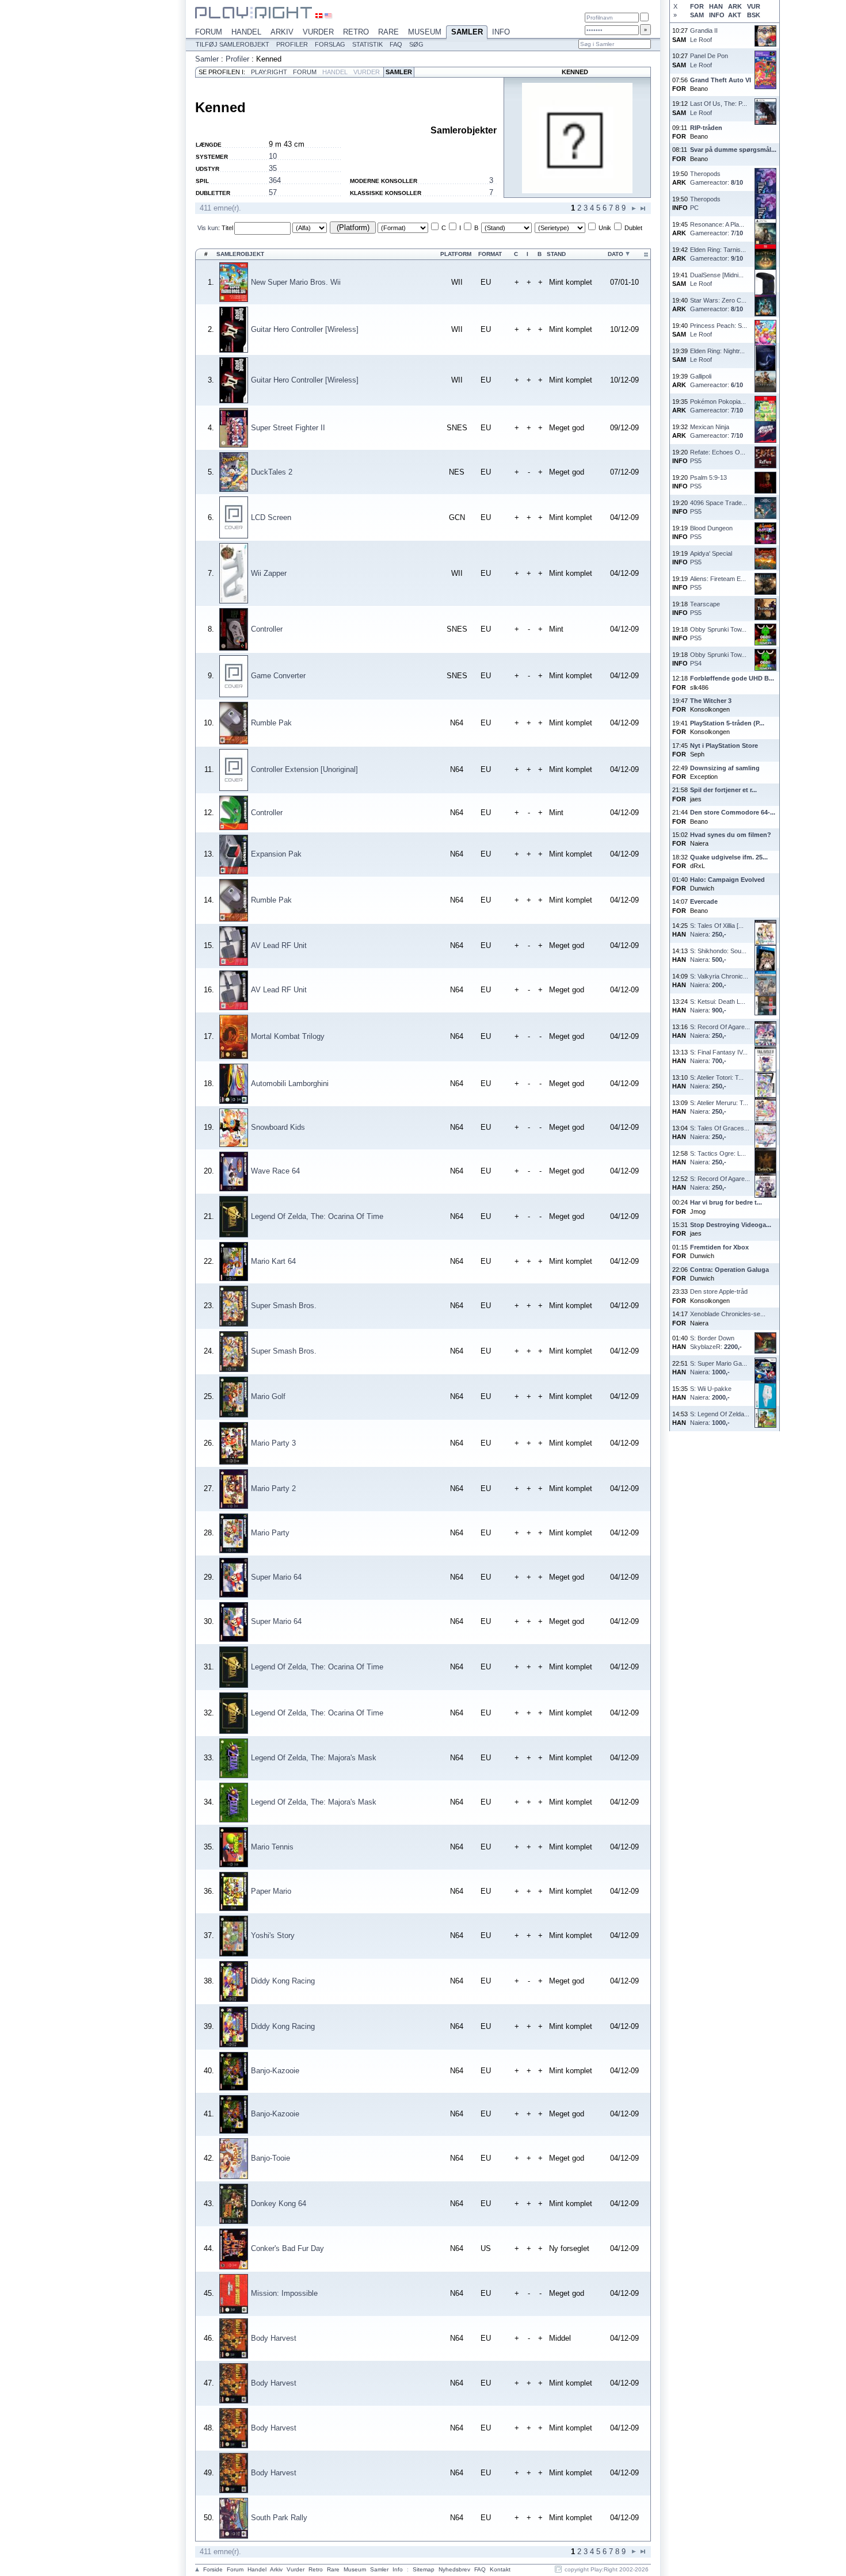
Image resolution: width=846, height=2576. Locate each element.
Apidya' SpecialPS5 (711, 558)
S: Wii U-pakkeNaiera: (711, 1393)
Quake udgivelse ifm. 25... (729, 857)
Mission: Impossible (284, 2293)
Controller (267, 629)
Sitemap (424, 2569)
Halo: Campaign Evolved (727, 880)
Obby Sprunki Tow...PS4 (718, 659)
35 (273, 168)
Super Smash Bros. (284, 1306)
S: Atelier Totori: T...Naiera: (717, 1082)
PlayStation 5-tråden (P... (727, 723)
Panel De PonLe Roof (709, 60)
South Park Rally (279, 2518)
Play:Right (269, 72)
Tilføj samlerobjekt (233, 44)
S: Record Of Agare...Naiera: (720, 1031)
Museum (425, 32)
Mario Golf (268, 1396)
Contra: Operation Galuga (729, 1270)
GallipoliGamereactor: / (717, 381)
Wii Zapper (269, 573)
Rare (388, 32)
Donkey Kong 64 (279, 2204)
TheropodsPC (705, 203)
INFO (717, 15)
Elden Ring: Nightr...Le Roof (717, 355)
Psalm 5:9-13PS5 (708, 482)
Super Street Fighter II (288, 428)
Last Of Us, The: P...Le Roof (719, 108)
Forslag (330, 44)
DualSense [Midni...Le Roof (717, 279)
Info (501, 32)
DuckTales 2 (272, 472)
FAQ (396, 44)
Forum (209, 32)
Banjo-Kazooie (275, 2071)
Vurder (318, 32)
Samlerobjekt (240, 254)
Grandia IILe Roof (704, 35)
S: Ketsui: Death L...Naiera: (718, 1006)
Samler (467, 32)
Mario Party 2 (273, 1488)
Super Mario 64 (276, 1577)
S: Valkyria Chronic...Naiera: (719, 981)
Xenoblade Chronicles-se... (728, 1314)
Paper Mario (271, 1891)
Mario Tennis (272, 1847)
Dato (616, 254)
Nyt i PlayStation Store (724, 746)
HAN (716, 6)
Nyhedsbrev (454, 2569)
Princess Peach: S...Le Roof (719, 330)
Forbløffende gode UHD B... (732, 678)
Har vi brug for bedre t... (726, 1202)
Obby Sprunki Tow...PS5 (718, 634)
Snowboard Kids (278, 1127)
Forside (213, 2569)
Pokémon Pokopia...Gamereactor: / (718, 406)
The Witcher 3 (711, 701)
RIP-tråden (706, 128)
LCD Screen (271, 517)
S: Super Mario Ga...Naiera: (719, 1368)
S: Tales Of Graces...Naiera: (720, 1132)
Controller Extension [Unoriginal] (304, 769)
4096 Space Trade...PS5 (719, 507)
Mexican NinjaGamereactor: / (717, 431)
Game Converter (278, 676)
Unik (605, 228)
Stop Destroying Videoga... (731, 1225)
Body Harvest (274, 2338)
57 (273, 192)
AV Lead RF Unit (279, 945)
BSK (754, 15)
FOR (697, 6)
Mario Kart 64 (273, 1261)
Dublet (633, 228)
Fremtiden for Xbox (719, 1247)
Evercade (704, 901)
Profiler (292, 44)
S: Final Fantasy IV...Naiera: (719, 1056)
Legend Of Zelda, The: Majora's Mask (314, 1758)
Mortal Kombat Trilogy (288, 1036)
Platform (456, 254)
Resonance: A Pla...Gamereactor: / (717, 229)
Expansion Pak (276, 854)
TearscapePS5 (705, 608)
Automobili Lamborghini (290, 1083)
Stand (556, 254)
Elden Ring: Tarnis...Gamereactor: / (718, 254)
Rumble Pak (271, 723)
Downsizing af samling (725, 768)
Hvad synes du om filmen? (731, 835)
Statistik (367, 44)
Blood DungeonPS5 (711, 532)
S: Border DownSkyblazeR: (716, 1342)
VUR (754, 6)
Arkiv (282, 32)
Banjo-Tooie (270, 2158)
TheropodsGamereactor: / (717, 178)
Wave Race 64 (275, 1171)
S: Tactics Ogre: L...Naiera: (718, 1158)
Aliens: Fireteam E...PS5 (718, 583)
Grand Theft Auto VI (721, 80)
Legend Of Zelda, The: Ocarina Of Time (317, 1216)
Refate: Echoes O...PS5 (718, 456)
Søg (416, 44)
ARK (735, 6)
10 (273, 156)
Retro (356, 32)
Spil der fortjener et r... (723, 790)
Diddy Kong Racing (283, 1981)
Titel (227, 228)
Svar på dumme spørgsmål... (733, 150)
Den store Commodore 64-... (733, 812)
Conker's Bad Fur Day (287, 2248)
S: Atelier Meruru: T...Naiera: (719, 1107)
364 (275, 180)
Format (490, 254)
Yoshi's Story (273, 1935)
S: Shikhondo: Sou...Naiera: (718, 955)
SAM (697, 15)
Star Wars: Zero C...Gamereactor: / (718, 305)
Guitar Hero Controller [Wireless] (305, 329)
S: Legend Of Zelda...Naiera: (720, 1418)
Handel (246, 32)
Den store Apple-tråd (719, 1291)
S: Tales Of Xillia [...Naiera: (717, 930)
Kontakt (500, 2569)
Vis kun (208, 228)
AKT (735, 15)
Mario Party (270, 1533)
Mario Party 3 (273, 1443)
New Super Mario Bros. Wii (296, 282)
